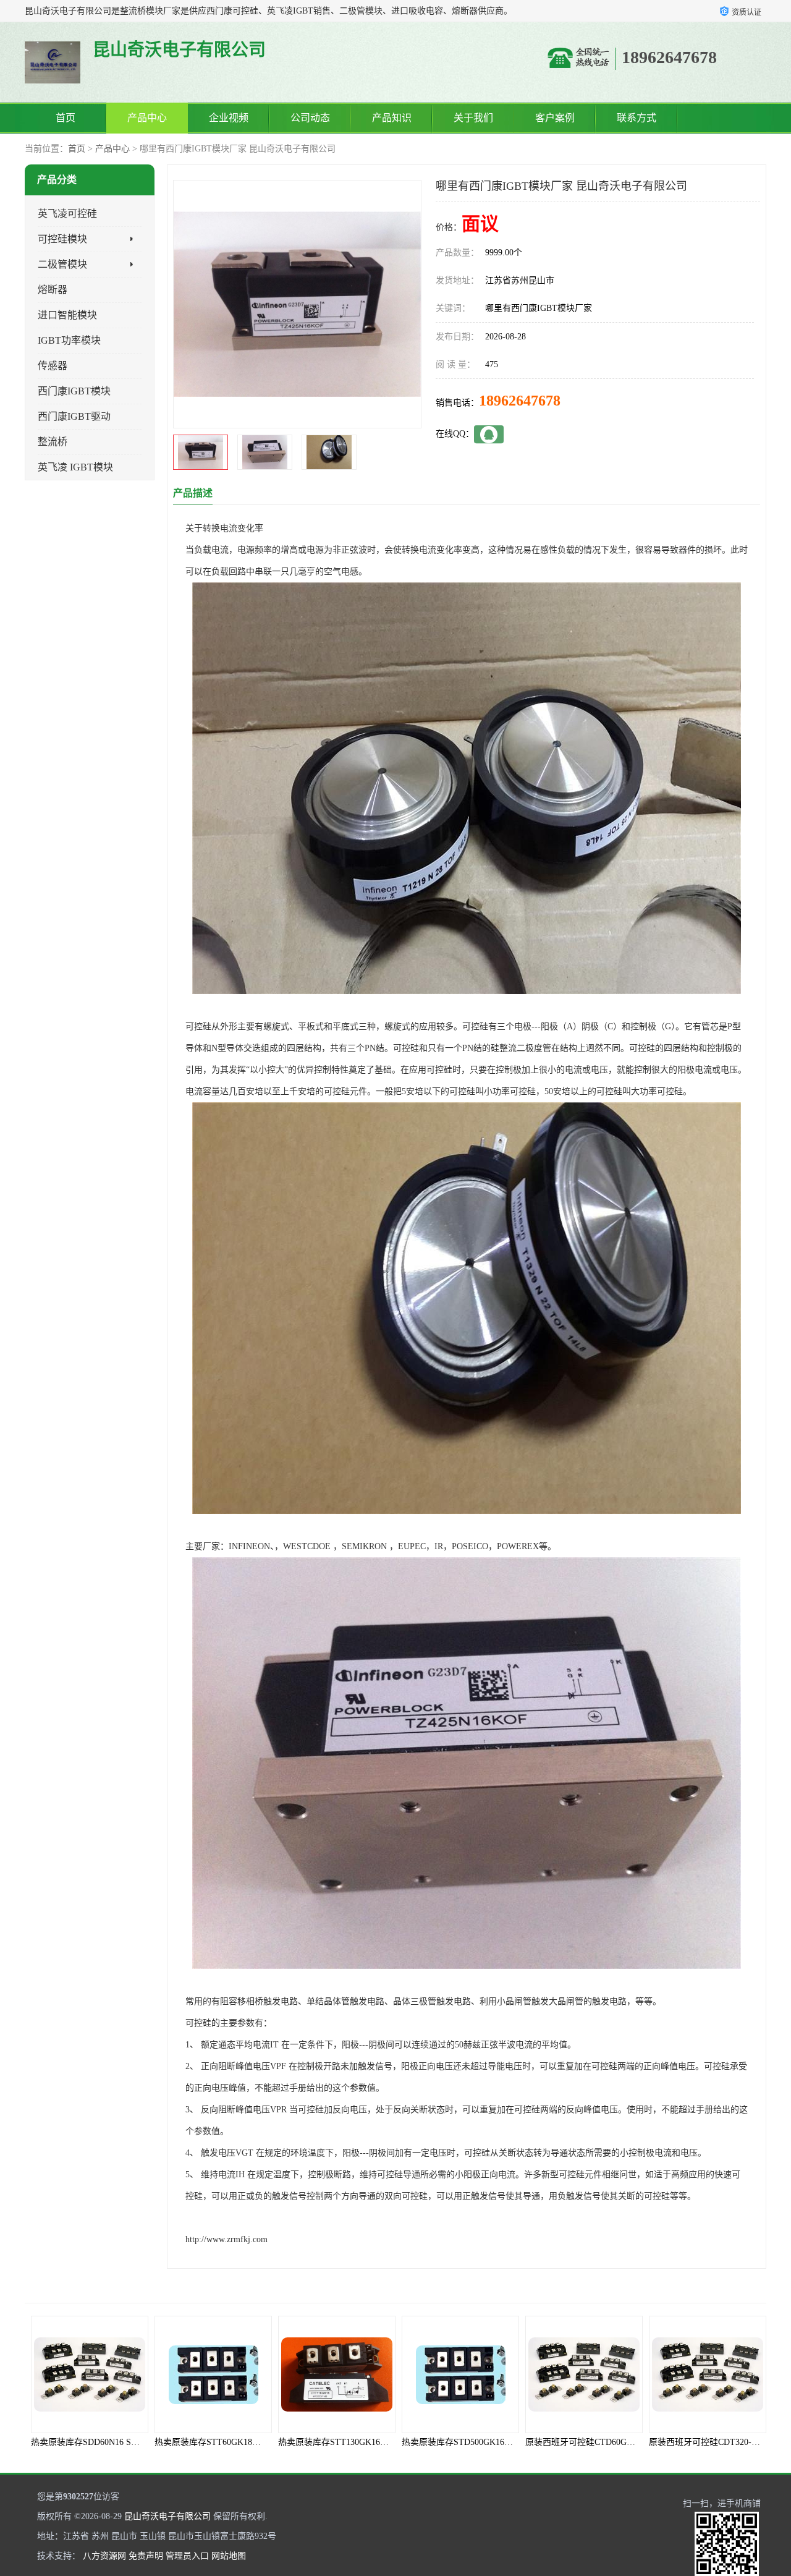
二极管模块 (62, 264)
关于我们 (473, 118)
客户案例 (555, 118)
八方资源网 (104, 2556)
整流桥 (53, 442)
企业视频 (229, 118)
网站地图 (229, 2556)
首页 (66, 118)
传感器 (53, 366)
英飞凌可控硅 (67, 214)
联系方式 (637, 118)
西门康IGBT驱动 (74, 416)
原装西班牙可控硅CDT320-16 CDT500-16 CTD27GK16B (631, 2442)
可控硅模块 (62, 239)
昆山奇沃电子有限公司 (167, 2516)
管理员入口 (187, 2556)
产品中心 (147, 118)
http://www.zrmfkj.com (226, 2239)
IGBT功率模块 (69, 340)
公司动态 (310, 118)
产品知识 (392, 118)
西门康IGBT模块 (74, 391)
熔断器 (53, 290)
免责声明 (146, 2556)
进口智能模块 (67, 315)
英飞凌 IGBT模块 (75, 467)
